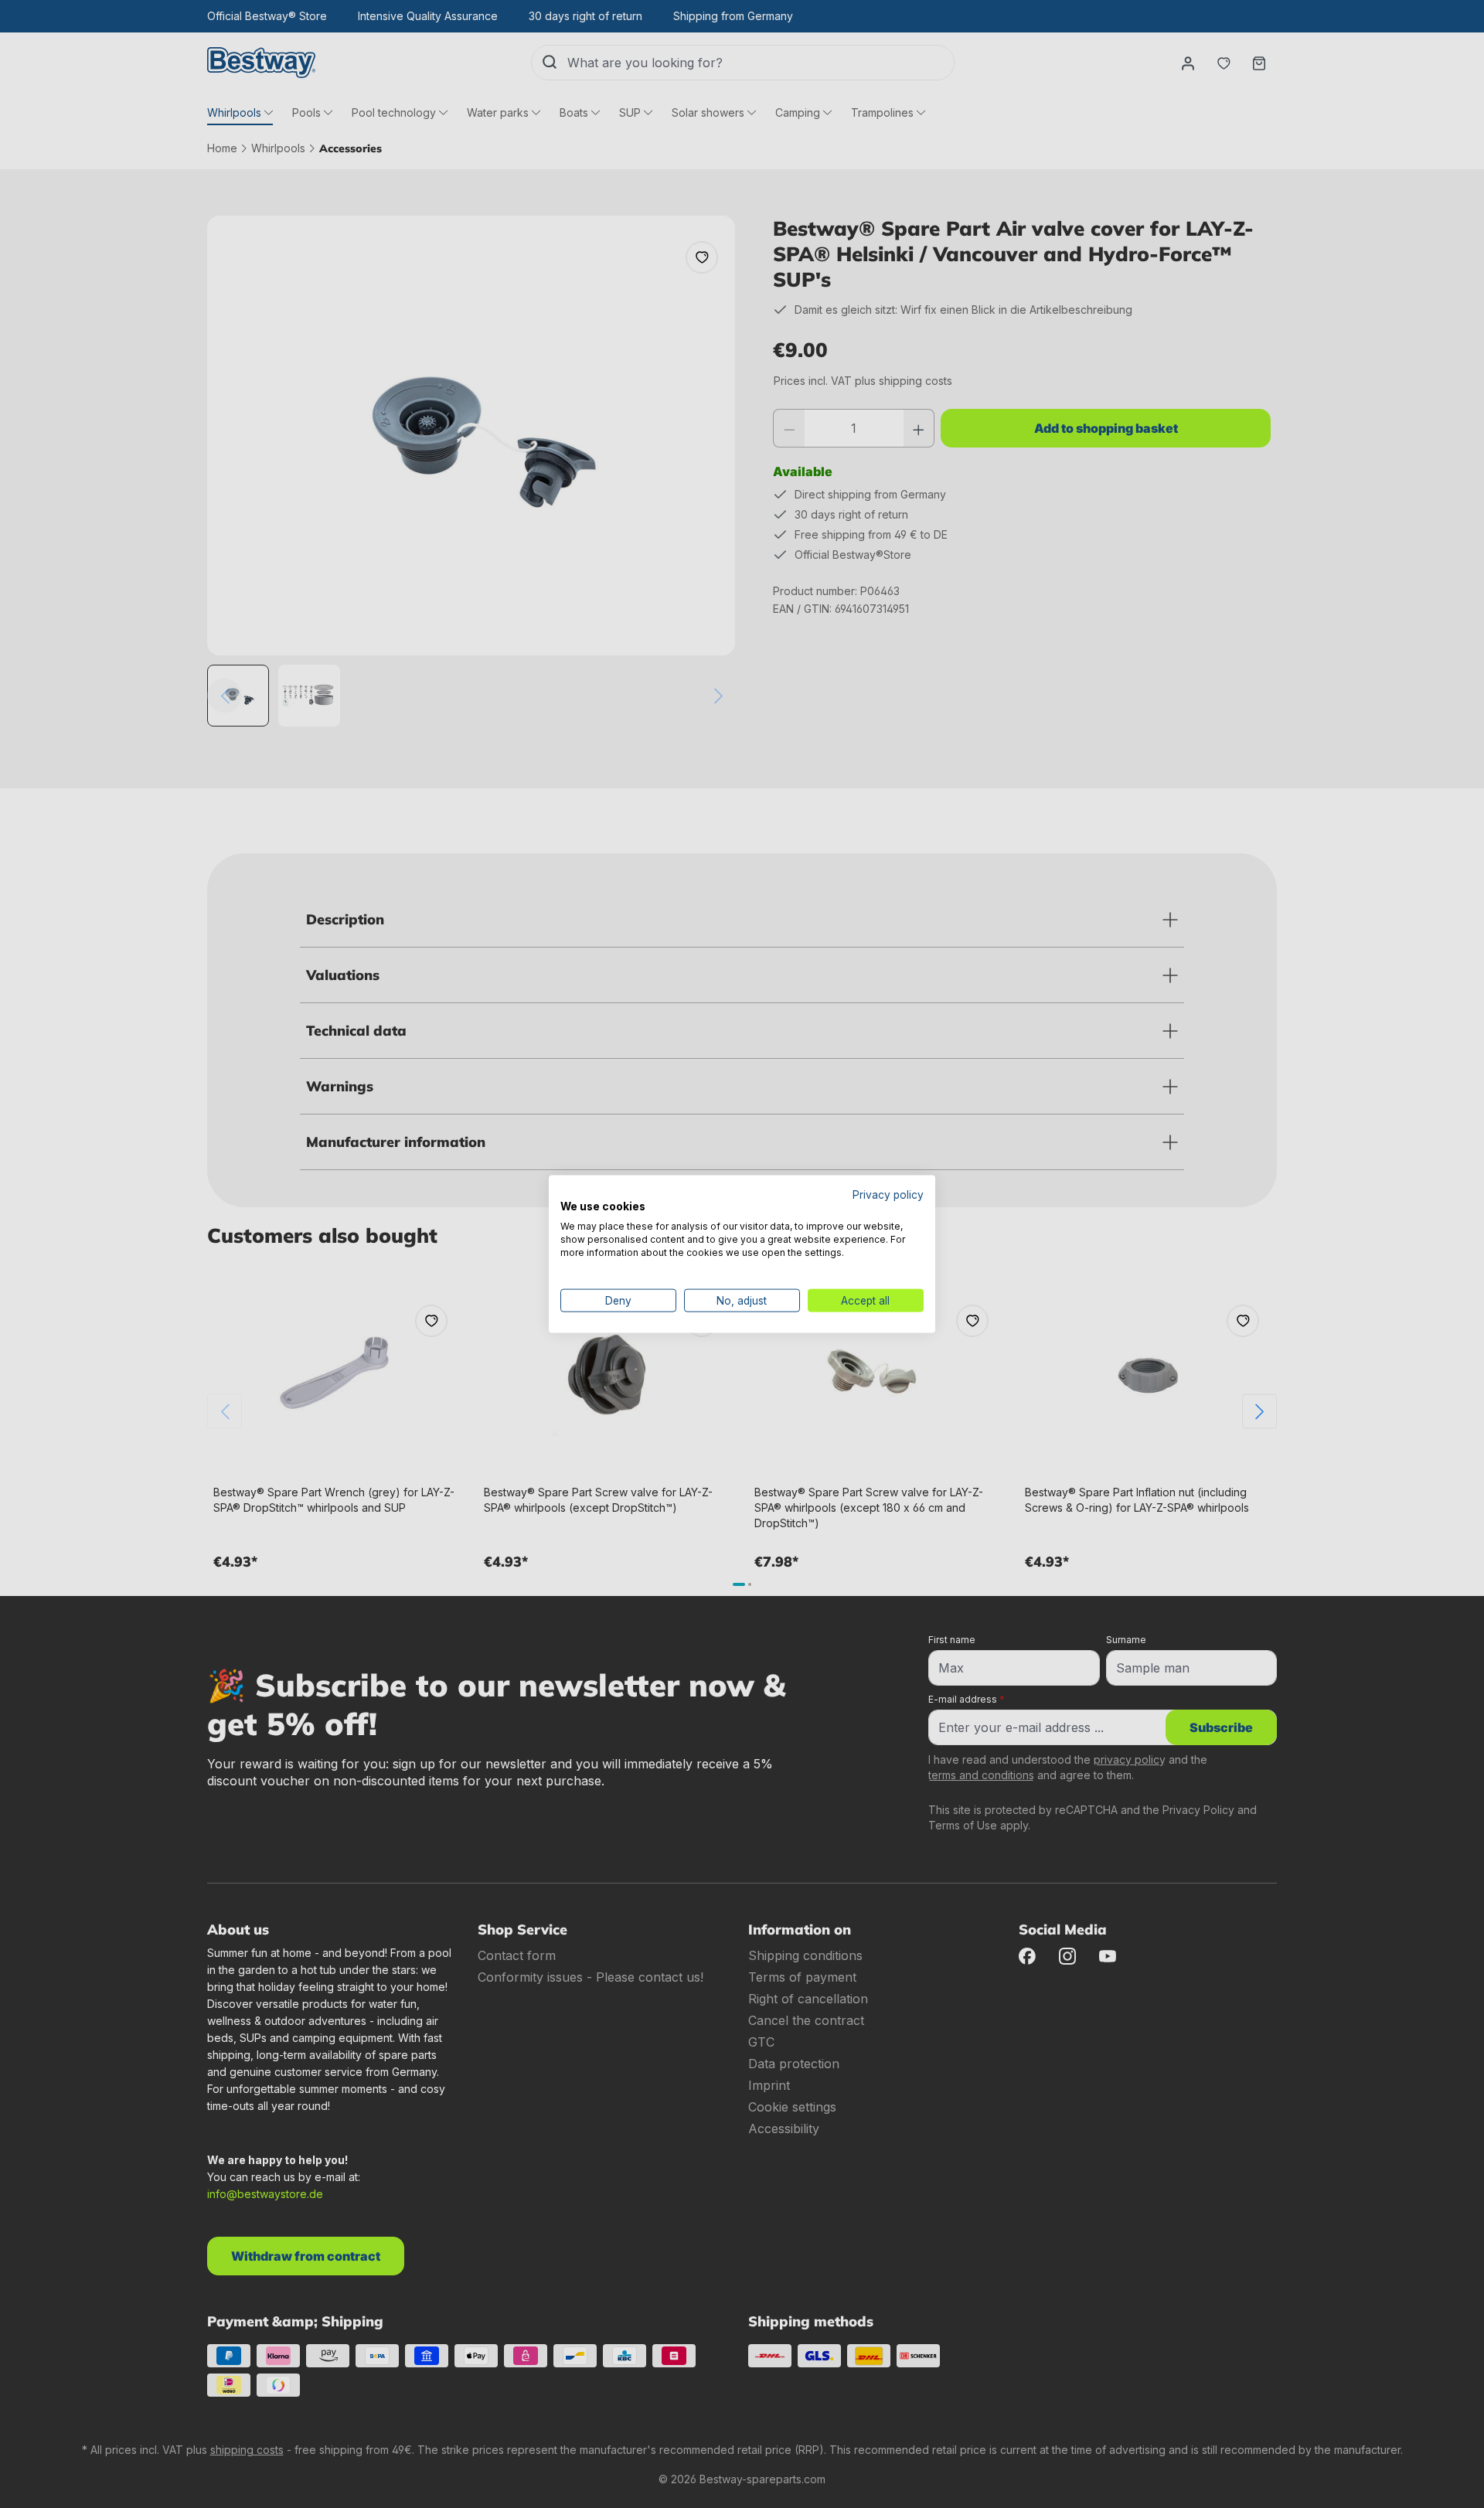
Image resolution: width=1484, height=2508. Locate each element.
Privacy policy (888, 1194)
